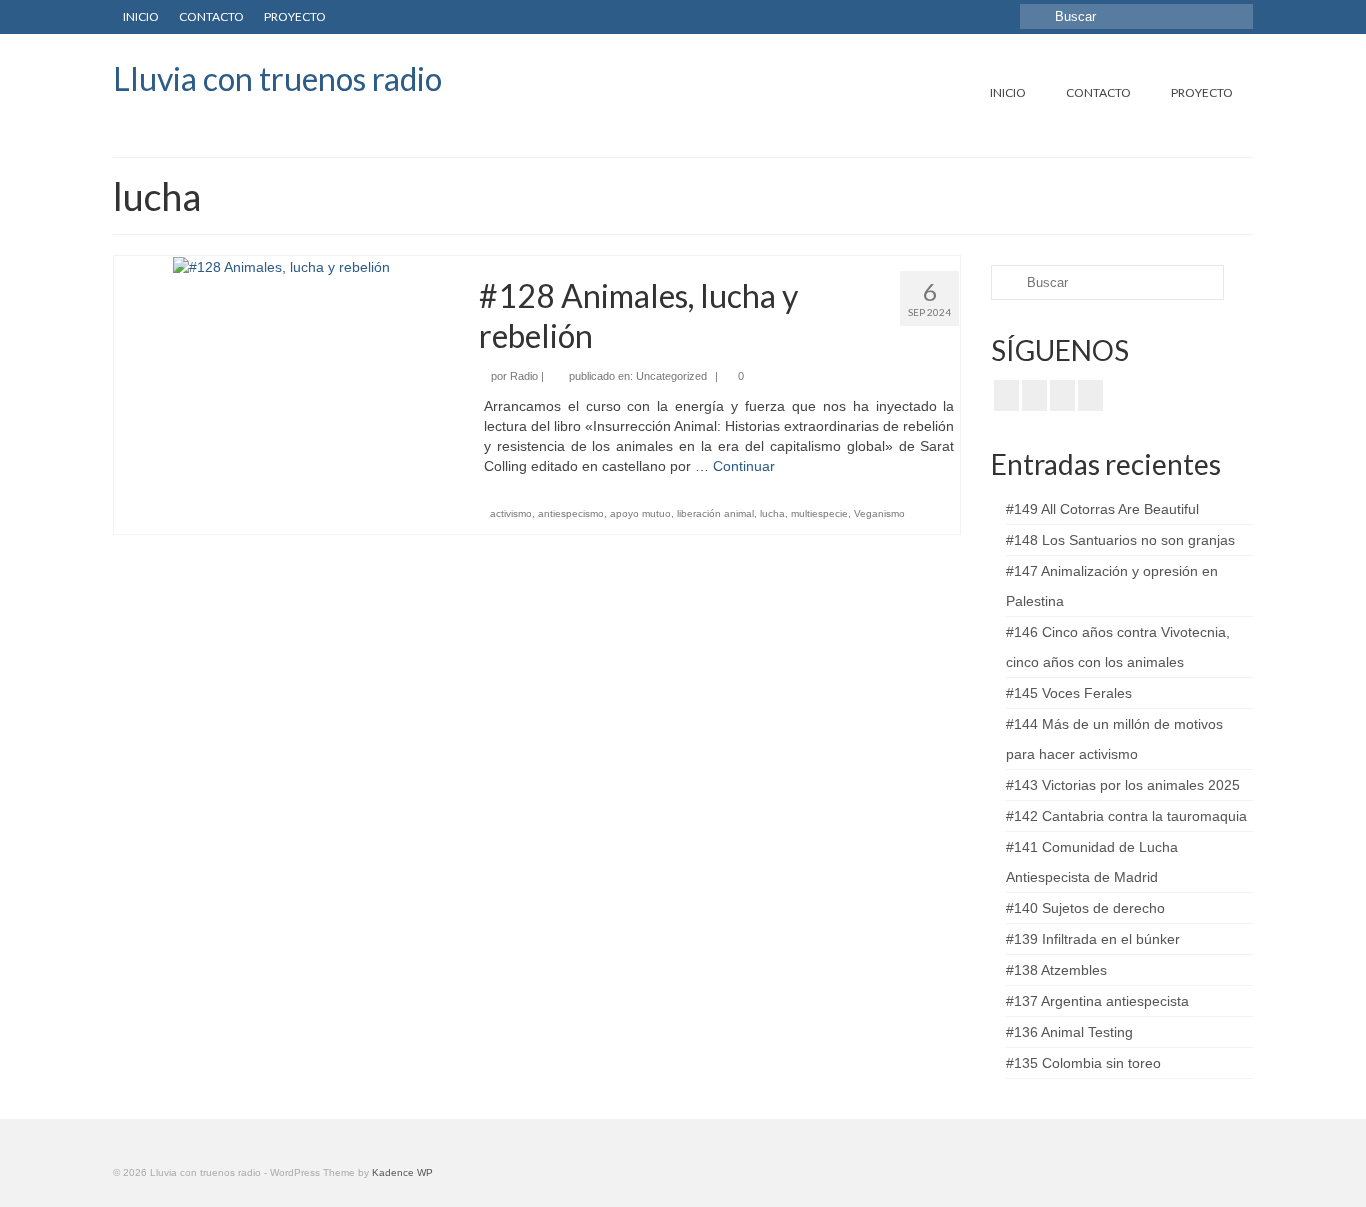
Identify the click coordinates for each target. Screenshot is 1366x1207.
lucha (772, 513)
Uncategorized (671, 376)
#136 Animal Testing (1069, 1032)
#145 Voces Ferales (1069, 693)
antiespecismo (571, 513)
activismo (511, 513)
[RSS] (1090, 395)
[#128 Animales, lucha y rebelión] (281, 266)
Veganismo (879, 513)
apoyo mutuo (640, 513)
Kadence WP (402, 1172)
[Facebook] (1006, 395)
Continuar (744, 466)
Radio (524, 376)
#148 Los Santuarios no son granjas (1120, 540)
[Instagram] (1062, 395)
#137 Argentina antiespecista (1097, 1001)
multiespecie (819, 513)
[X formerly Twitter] (1034, 395)
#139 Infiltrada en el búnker (1093, 939)
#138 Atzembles (1056, 970)
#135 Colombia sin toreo (1083, 1063)
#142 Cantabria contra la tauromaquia (1126, 816)
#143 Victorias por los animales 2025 (1123, 785)
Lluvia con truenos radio (277, 78)
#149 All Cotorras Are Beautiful (1102, 509)
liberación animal (715, 513)
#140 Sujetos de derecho (1085, 908)
